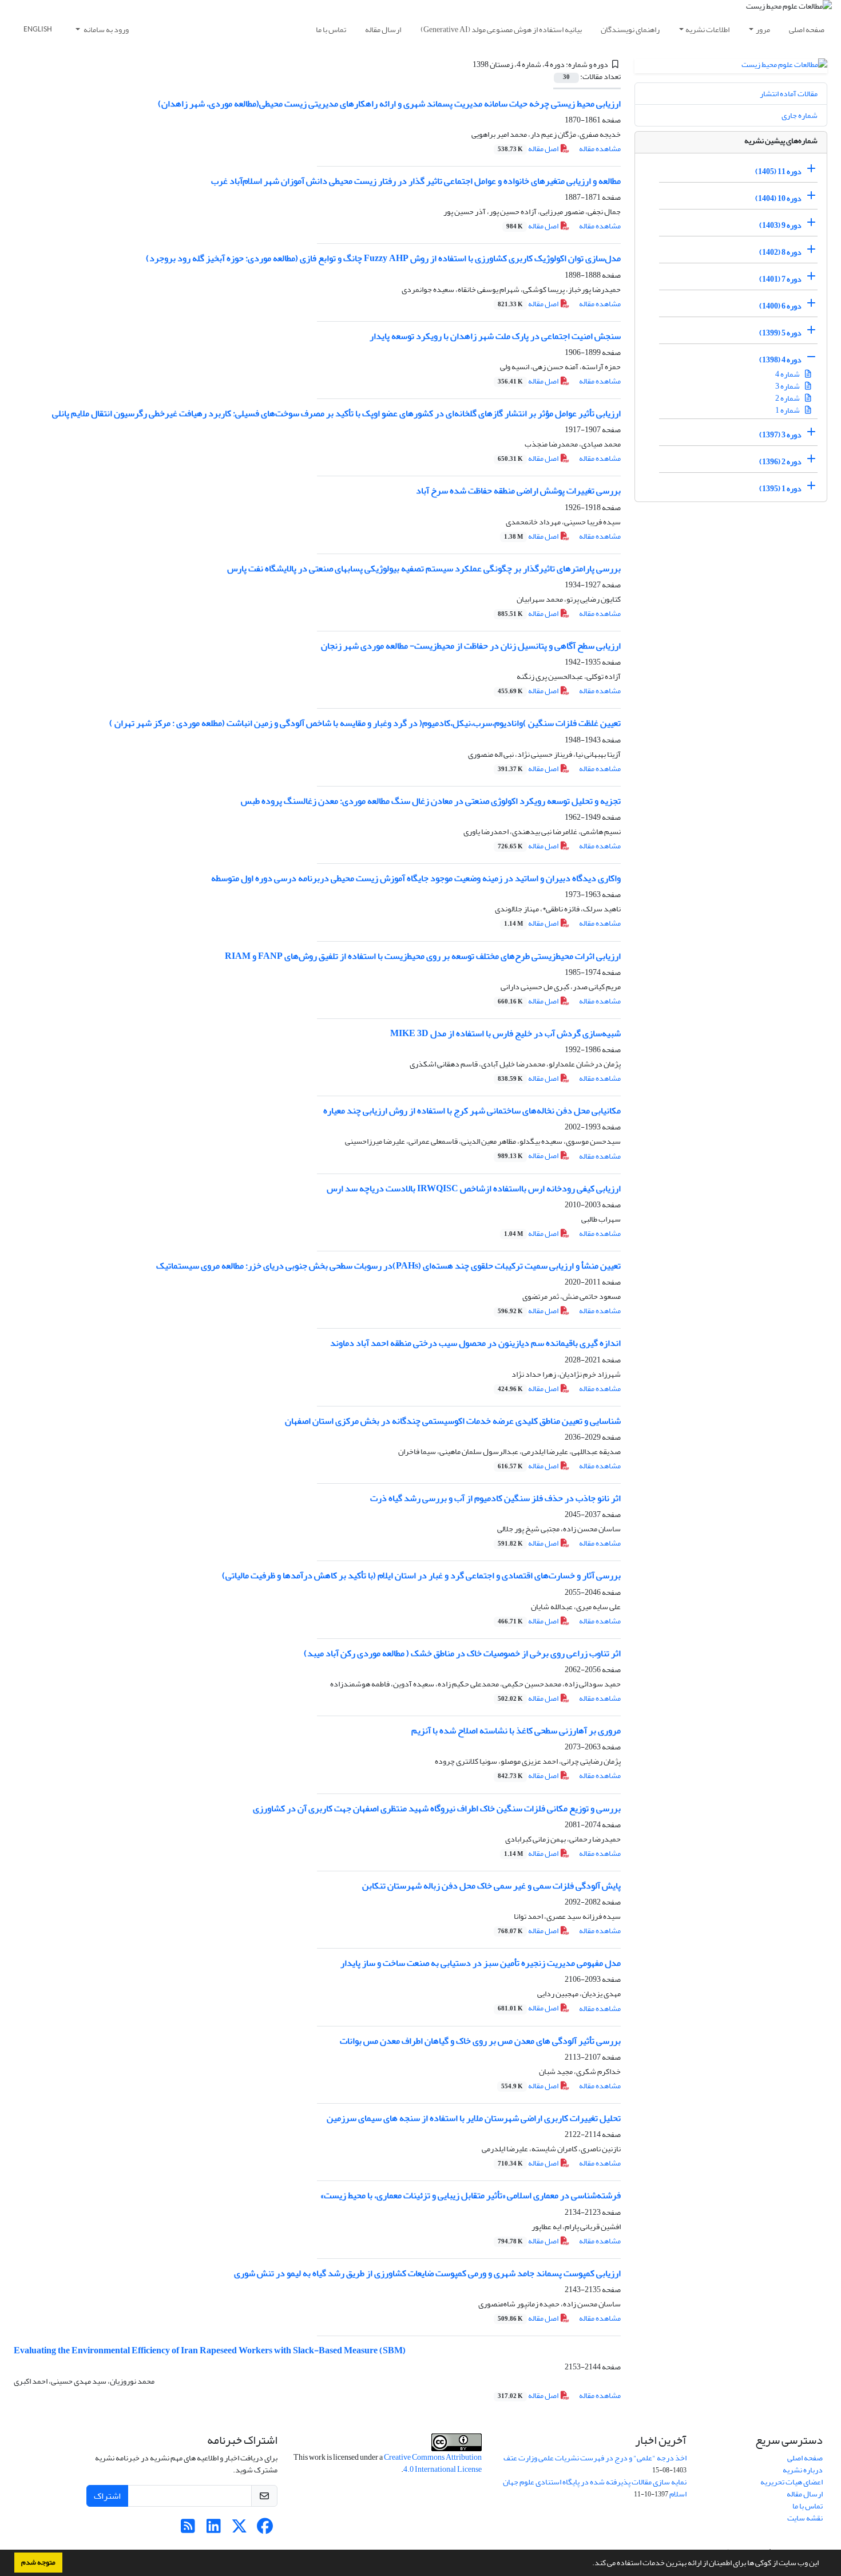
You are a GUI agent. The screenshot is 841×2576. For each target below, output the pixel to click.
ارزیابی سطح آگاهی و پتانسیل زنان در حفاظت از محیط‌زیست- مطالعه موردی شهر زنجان (471, 646)
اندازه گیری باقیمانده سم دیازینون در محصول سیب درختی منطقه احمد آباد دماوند (475, 1343)
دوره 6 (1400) (780, 306)
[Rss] (188, 2529)
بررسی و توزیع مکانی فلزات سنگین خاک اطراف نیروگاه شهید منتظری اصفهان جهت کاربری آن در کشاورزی (437, 1808)
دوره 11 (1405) (778, 171)
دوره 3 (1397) (780, 435)
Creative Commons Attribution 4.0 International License (433, 2463)
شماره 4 (788, 374)
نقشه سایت (805, 2518)
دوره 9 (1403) (780, 225)
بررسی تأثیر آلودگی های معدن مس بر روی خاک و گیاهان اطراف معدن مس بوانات (480, 2041)
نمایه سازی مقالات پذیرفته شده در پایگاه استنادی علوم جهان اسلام (595, 2488)
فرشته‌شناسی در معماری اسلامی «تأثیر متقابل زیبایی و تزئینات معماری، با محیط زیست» (471, 2195)
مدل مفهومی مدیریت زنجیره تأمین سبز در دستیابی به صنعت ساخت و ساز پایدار (481, 1963)
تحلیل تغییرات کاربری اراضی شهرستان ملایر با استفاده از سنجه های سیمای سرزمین (474, 2118)
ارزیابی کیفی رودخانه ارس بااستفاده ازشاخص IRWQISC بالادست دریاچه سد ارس (474, 1188)
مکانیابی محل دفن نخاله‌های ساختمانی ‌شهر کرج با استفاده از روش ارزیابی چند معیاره (472, 1111)
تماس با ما (331, 29)
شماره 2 (788, 398)
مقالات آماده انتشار (789, 94)
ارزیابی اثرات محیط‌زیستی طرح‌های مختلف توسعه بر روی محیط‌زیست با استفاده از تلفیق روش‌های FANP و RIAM (423, 956)
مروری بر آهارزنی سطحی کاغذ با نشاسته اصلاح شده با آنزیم (516, 1730)
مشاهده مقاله (600, 149)
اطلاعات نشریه (707, 29)
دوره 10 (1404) (778, 198)
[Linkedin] (214, 2529)
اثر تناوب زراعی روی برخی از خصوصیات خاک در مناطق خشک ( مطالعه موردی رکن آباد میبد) (462, 1653)
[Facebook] (265, 2529)
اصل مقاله (529, 149)
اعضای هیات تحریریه (792, 2482)
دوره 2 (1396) (780, 462)
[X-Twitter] (239, 2529)
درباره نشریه (803, 2470)
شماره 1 (788, 410)
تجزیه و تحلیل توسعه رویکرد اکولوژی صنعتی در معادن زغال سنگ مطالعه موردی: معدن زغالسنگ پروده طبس (431, 801)
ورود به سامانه (106, 29)
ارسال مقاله (383, 29)
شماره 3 (788, 386)
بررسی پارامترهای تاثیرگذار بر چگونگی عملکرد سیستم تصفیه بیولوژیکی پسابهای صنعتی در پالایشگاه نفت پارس (424, 568)
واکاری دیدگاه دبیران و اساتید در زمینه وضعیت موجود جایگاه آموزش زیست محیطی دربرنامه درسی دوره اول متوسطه (416, 878)
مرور (763, 29)
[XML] (466, 64)
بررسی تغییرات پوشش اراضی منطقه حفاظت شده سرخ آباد (518, 491)
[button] (589, 2564)
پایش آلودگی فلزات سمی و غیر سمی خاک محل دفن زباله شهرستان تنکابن (491, 1886)
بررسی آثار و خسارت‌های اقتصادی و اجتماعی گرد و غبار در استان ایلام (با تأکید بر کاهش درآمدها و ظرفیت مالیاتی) (421, 1575)
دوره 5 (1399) (780, 333)
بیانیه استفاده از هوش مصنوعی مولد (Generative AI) (501, 29)
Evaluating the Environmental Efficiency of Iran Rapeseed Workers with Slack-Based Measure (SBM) (210, 2350)
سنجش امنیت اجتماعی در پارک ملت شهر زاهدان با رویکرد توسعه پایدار (495, 336)
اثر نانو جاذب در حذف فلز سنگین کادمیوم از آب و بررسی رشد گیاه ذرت (495, 1498)
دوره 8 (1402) (780, 252)
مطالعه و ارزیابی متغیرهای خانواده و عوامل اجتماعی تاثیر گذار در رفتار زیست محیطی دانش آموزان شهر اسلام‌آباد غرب (416, 181)
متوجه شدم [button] (38, 2562)
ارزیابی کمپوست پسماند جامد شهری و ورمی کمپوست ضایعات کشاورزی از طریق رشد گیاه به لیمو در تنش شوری (427, 2273)
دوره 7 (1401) (780, 279)
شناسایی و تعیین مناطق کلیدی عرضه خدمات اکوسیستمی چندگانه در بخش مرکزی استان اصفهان (453, 1421)
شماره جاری (800, 115)
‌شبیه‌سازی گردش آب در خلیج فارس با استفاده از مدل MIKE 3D (505, 1033)
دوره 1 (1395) (780, 489)
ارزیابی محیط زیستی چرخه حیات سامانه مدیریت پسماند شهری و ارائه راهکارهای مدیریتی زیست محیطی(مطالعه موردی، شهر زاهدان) (389, 104)
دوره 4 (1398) (780, 360)
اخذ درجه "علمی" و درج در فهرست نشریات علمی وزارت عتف (595, 2458)
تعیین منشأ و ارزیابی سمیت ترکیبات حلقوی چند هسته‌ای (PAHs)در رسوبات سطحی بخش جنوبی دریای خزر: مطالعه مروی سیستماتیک (388, 1266)
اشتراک (107, 2496)
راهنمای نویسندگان (630, 29)
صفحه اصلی (807, 29)
